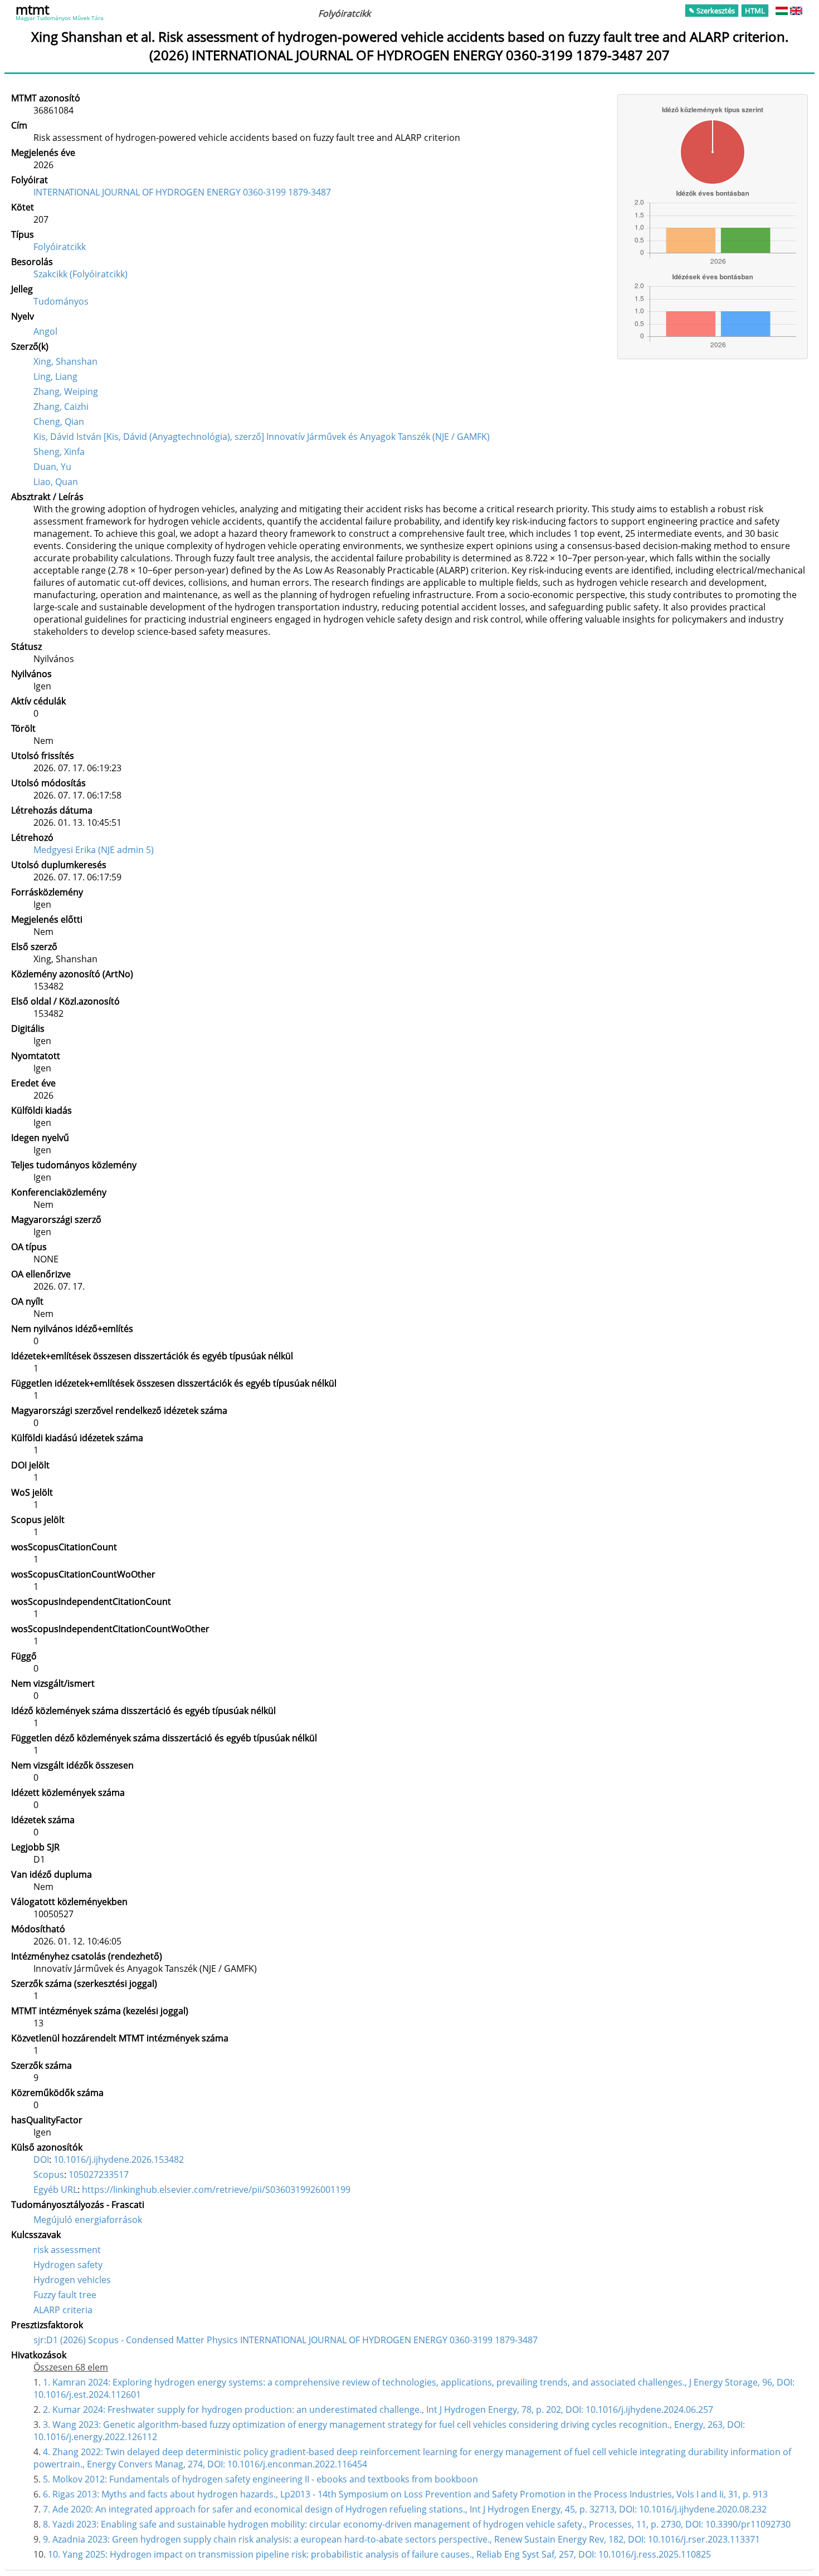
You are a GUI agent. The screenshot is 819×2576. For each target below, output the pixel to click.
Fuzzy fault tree (65, 2295)
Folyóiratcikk (60, 247)
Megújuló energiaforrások (88, 2220)
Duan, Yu (52, 467)
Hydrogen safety (68, 2265)
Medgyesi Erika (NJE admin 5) (94, 850)
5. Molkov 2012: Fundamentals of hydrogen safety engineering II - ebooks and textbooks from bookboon (260, 2479)
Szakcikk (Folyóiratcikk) (81, 274)
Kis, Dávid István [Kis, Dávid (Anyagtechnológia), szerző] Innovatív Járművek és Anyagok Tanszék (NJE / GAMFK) (262, 437)
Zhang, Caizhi (61, 407)
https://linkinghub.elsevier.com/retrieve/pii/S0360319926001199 (216, 2190)
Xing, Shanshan (65, 361)
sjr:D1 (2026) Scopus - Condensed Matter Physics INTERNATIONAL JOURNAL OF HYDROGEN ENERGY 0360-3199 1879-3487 (286, 2340)
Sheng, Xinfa (59, 452)
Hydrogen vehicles (72, 2280)
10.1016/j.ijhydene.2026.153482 (119, 2159)
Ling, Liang (55, 376)
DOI (41, 2159)
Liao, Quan (56, 482)
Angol (45, 331)
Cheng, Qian (59, 422)
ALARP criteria (63, 2310)
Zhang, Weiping (66, 391)
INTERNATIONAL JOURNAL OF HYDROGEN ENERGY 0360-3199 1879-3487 (182, 192)
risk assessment (67, 2250)
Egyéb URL (55, 2190)
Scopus (49, 2175)
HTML (755, 11)
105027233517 (99, 2175)
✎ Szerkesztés (712, 11)
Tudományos (61, 301)
